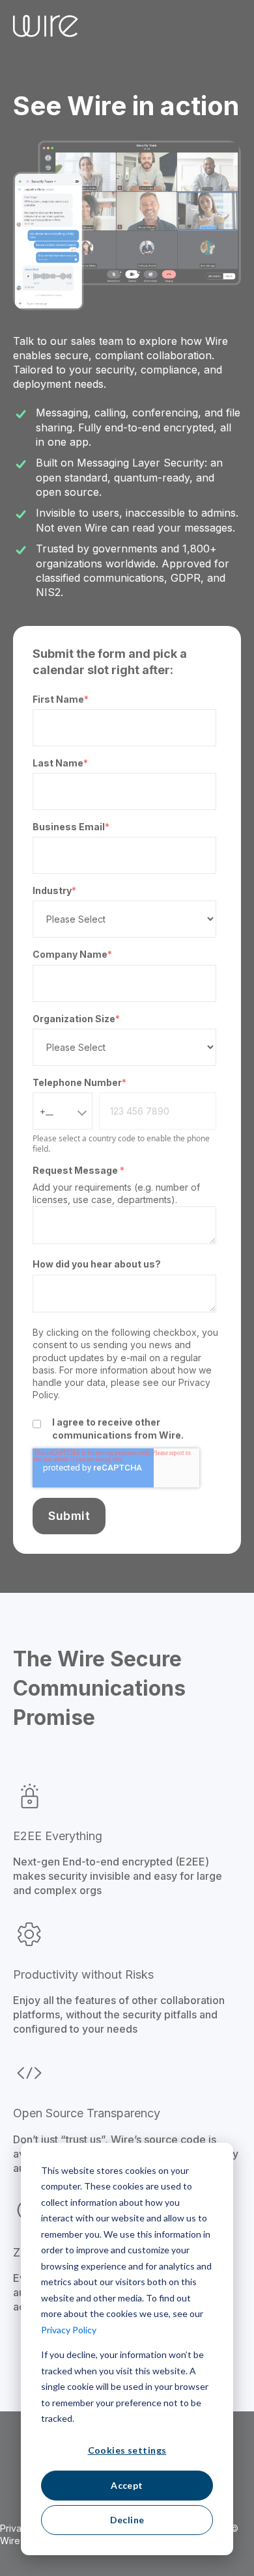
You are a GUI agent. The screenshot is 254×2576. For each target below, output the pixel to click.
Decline (127, 2520)
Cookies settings (127, 2450)
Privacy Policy (69, 2330)
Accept (127, 2485)
